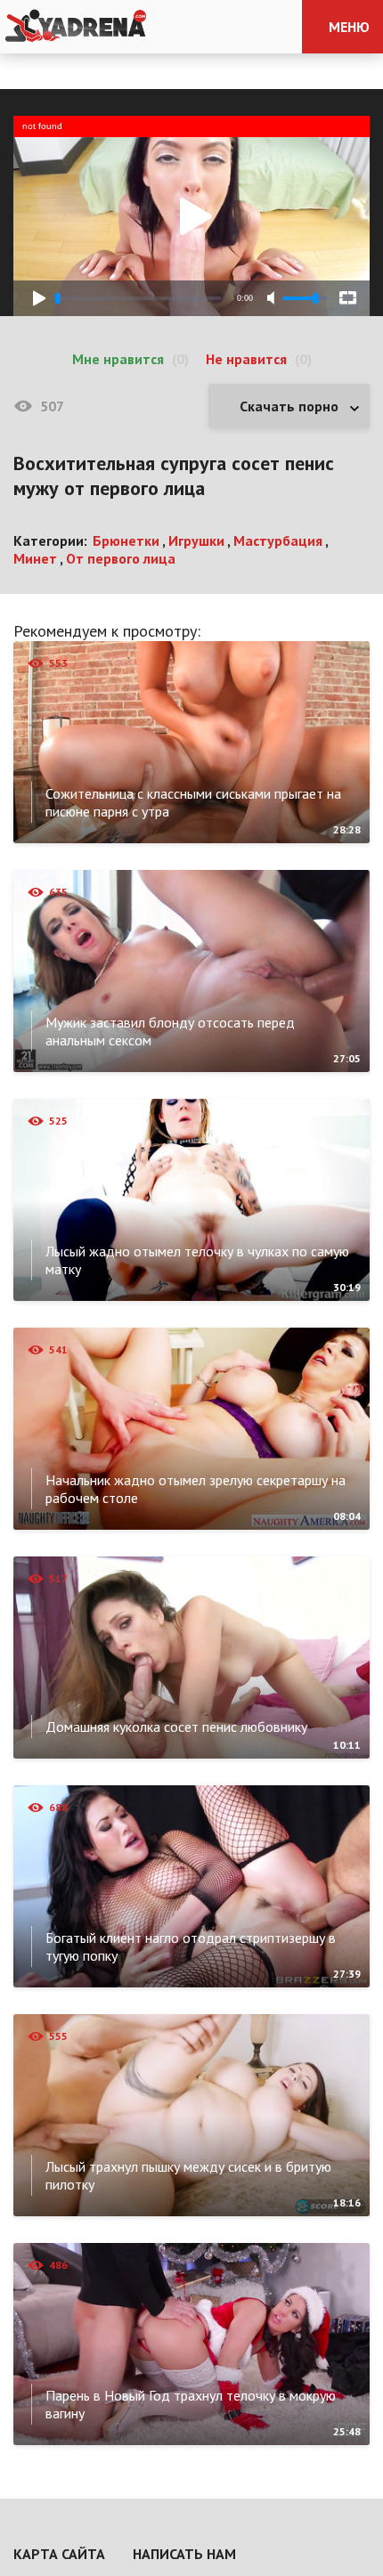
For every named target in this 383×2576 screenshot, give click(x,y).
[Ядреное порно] (76, 27)
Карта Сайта (59, 2554)
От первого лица (121, 558)
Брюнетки (126, 540)
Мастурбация (278, 540)
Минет (35, 558)
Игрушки (196, 540)
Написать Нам (184, 2554)
